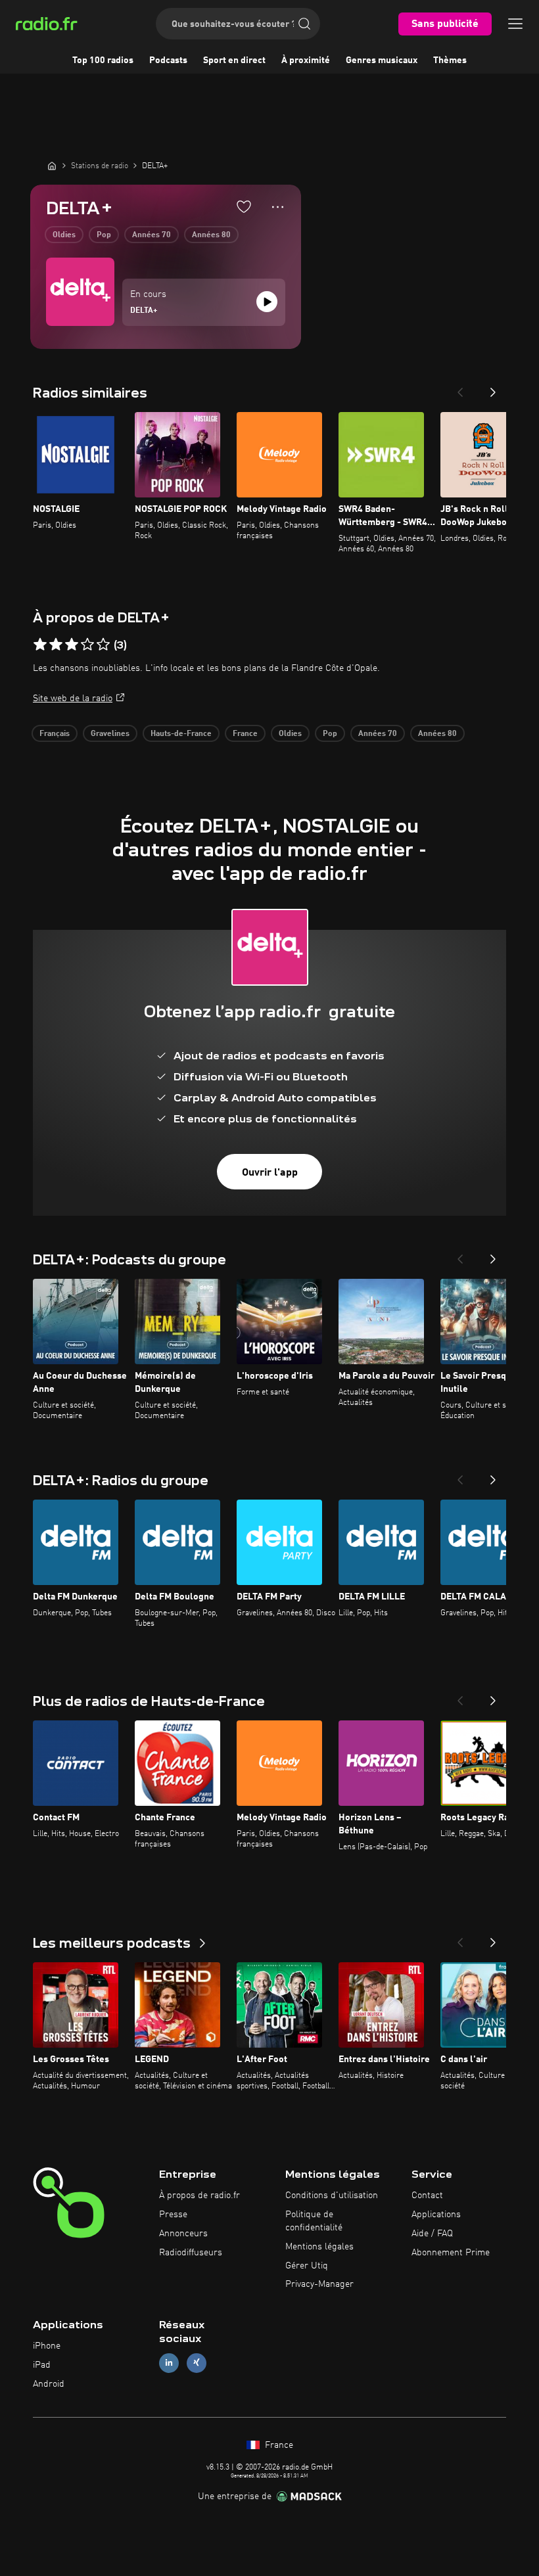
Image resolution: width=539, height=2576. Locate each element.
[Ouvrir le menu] (515, 24)
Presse (173, 2215)
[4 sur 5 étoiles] (87, 645)
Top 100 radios (103, 60)
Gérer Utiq (307, 2266)
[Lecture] (267, 302)
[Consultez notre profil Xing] (197, 2363)
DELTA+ (144, 311)
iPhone (47, 2346)
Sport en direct (234, 60)
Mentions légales (319, 2247)
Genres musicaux (382, 60)
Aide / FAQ (432, 2234)
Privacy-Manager (319, 2284)
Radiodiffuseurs (191, 2253)
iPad (42, 2365)
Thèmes (450, 60)
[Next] (493, 388)
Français (55, 734)
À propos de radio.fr (199, 2196)
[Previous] (460, 388)
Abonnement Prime (451, 2253)
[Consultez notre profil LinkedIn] (169, 2363)
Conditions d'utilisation (332, 2196)
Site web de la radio (73, 699)
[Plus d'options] (278, 207)
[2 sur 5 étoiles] (56, 645)
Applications (436, 2215)
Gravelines (110, 734)
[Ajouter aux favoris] (244, 206)
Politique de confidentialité (314, 2221)
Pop (104, 235)
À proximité (306, 60)
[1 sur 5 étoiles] (40, 645)
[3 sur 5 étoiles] (72, 645)
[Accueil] (52, 166)
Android (49, 2384)
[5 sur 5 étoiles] (103, 645)
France (245, 734)
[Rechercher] (304, 24)
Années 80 (211, 235)
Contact (427, 2196)
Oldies (64, 235)
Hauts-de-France (181, 734)
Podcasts (168, 60)
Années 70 (152, 235)
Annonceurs (183, 2234)
